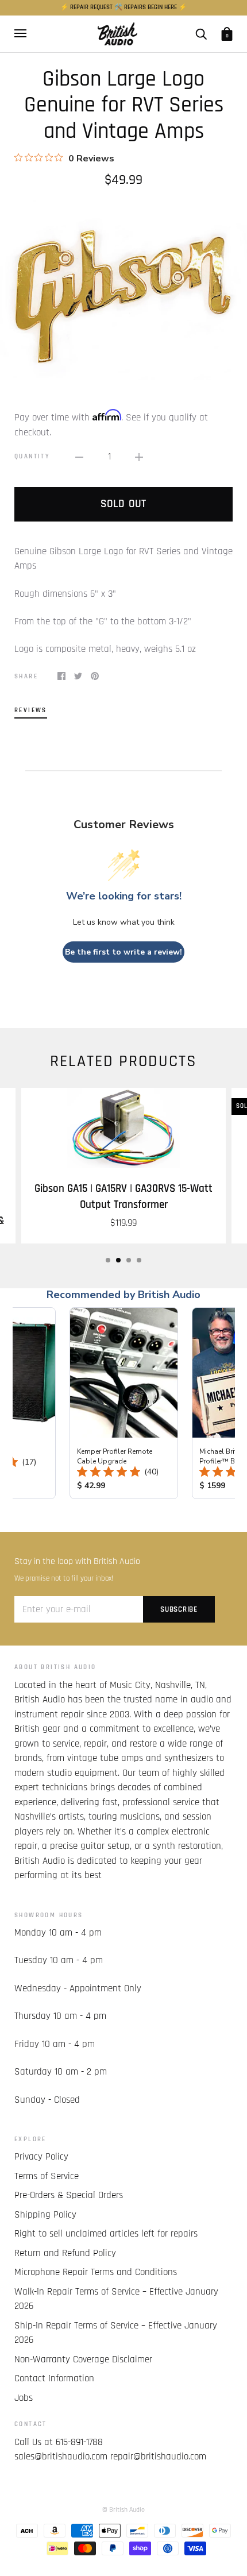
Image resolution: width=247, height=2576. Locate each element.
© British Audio (123, 2510)
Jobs (24, 2398)
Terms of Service (47, 2176)
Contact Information (54, 2378)
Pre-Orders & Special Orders (69, 2195)
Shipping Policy (45, 2215)
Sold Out (123, 504)
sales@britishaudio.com (61, 2457)
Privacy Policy (41, 2157)
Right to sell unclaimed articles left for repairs (106, 2234)
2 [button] (118, 1260)
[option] (123, 290)
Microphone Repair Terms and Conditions (96, 2272)
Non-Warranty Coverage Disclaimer (83, 2359)
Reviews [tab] (31, 710)
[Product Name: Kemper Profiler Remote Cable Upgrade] (124, 1403)
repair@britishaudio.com (158, 2457)
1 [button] (108, 1260)
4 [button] (139, 1260)
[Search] (201, 34)
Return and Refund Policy (65, 2253)
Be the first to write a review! (123, 952)
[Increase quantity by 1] (139, 457)
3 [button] (129, 1260)
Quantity (32, 456)
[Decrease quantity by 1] (79, 457)
